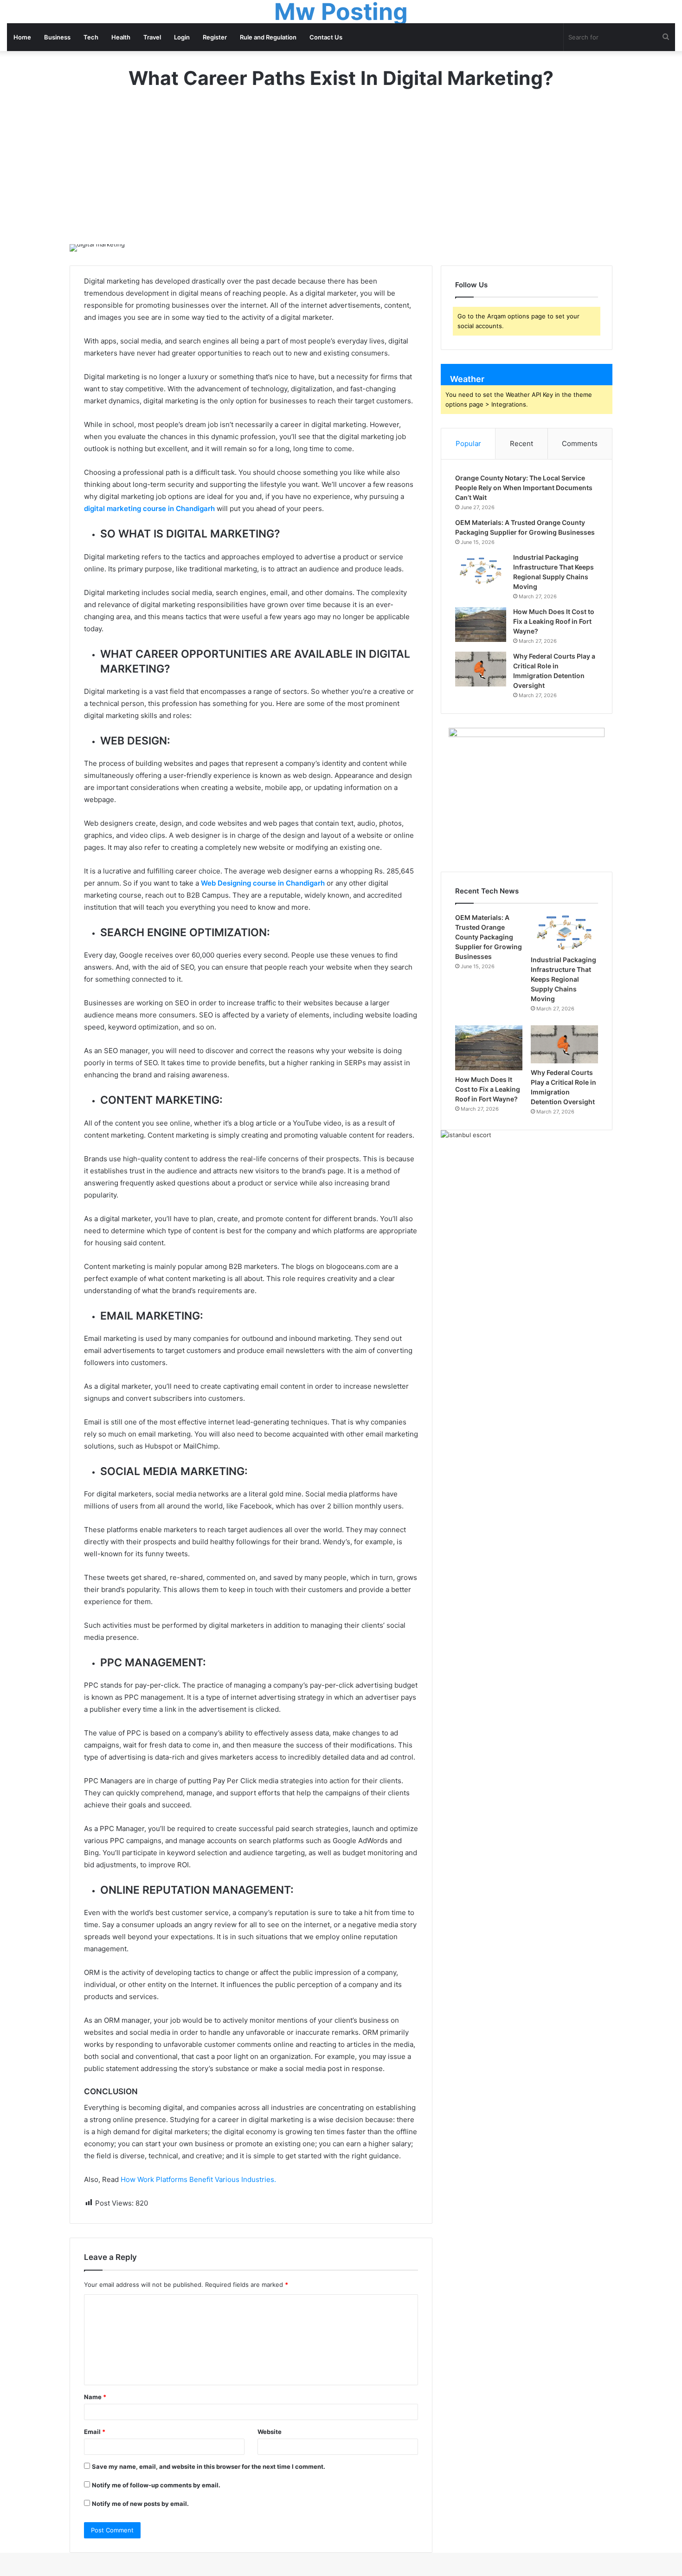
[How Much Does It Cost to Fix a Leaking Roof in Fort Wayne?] (481, 625)
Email (95, 2432)
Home (22, 37)
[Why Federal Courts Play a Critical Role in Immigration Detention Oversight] (481, 669)
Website (270, 2432)
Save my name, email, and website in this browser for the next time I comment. (209, 2466)
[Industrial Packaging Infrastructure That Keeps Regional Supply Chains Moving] (481, 570)
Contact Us (326, 37)
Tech (91, 37)
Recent (521, 443)
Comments (580, 443)
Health (121, 37)
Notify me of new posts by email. (140, 2504)
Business (57, 37)
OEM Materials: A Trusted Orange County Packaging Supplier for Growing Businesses (489, 937)
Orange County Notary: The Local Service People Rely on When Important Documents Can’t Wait (524, 488)
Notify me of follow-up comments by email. (156, 2485)
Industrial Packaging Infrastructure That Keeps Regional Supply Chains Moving (563, 979)
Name (95, 2397)
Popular (468, 443)
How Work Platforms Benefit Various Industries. (198, 2179)
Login (182, 37)
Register (215, 37)
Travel (152, 37)
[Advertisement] (341, 175)
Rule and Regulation (268, 37)
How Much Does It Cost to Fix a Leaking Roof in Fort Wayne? (554, 621)
